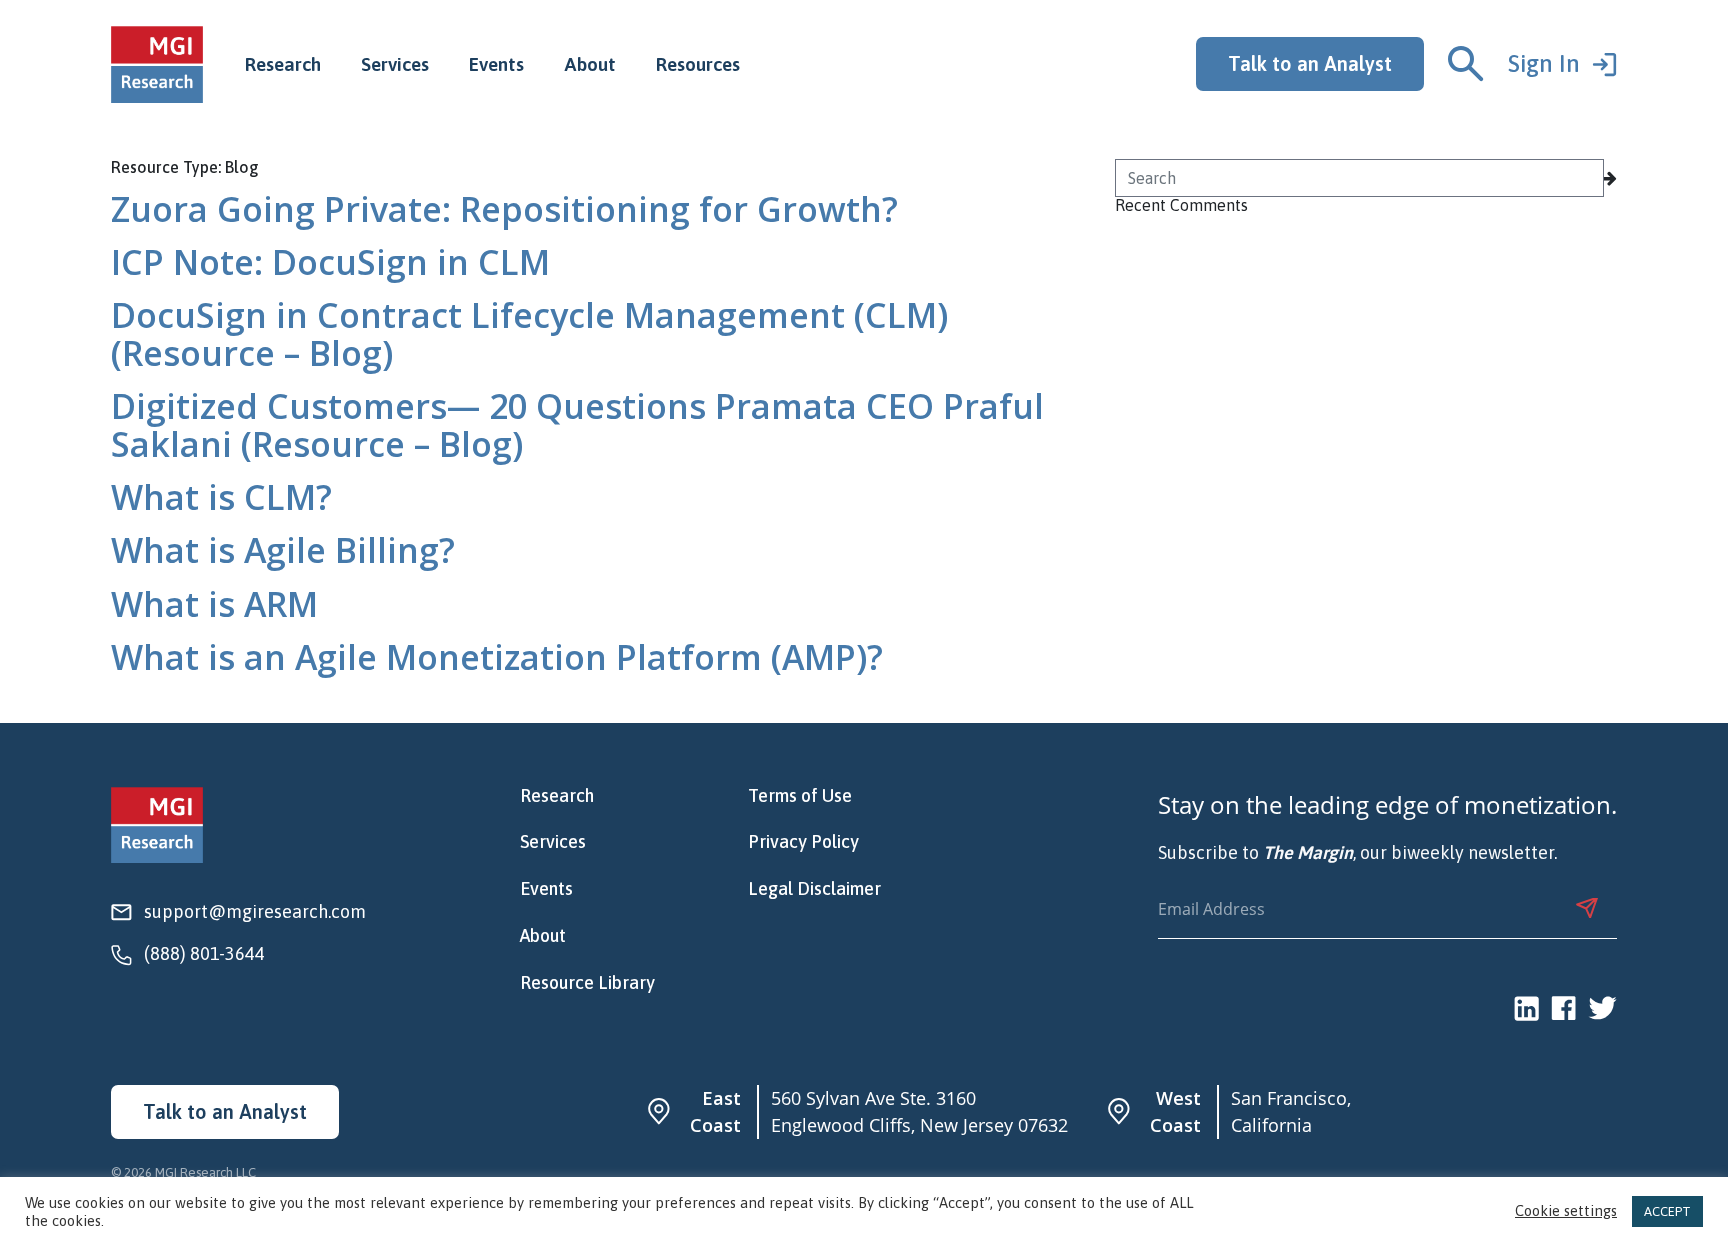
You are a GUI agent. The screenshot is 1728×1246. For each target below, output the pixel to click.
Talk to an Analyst (1310, 63)
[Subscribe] (1587, 908)
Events (496, 64)
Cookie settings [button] (1566, 1211)
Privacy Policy (803, 842)
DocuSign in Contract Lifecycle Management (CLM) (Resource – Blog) (529, 333)
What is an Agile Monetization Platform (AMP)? (497, 657)
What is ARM (214, 604)
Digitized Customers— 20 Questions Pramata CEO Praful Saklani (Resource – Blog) (577, 424)
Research (283, 64)
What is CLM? (221, 497)
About (590, 64)
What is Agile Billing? (283, 550)
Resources (698, 64)
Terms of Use (800, 796)
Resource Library (587, 983)
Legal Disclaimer (814, 889)
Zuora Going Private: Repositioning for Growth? (504, 209)
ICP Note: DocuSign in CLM (330, 262)
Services (395, 64)
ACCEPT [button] (1667, 1211)
